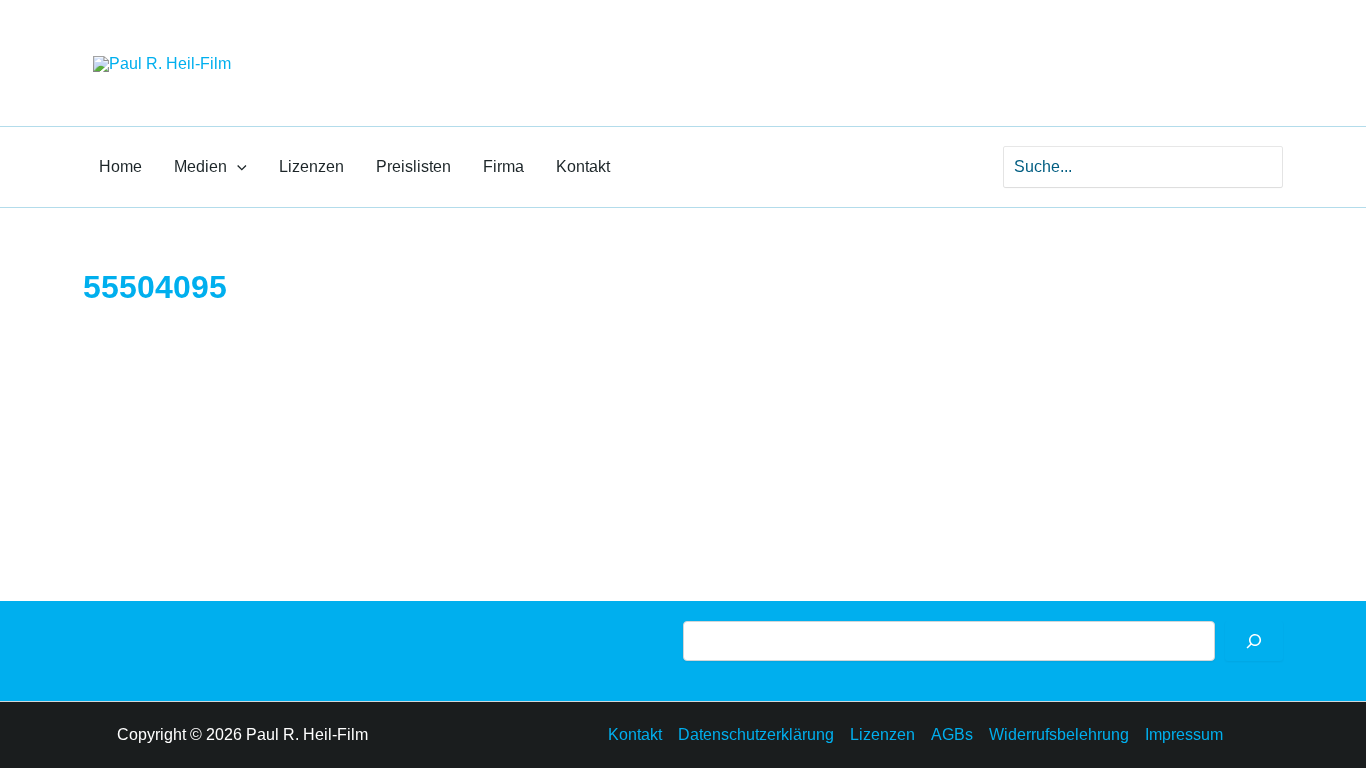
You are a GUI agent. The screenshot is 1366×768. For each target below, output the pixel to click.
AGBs (952, 734)
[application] (237, 167)
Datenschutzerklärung (756, 734)
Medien (200, 166)
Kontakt (583, 166)
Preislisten (413, 166)
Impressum (1184, 734)
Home (120, 166)
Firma (503, 166)
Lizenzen (311, 166)
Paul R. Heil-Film (374, 45)
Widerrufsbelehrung (1059, 734)
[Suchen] (1254, 641)
